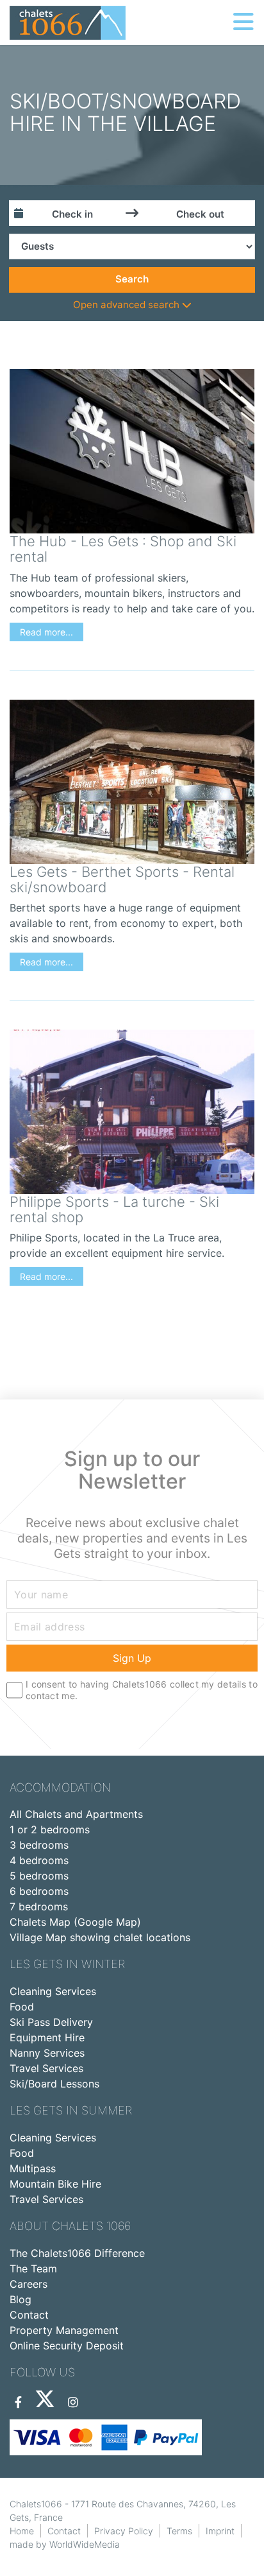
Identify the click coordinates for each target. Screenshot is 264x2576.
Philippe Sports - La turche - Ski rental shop (114, 1209)
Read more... (46, 632)
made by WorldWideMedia (65, 2544)
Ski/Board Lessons (54, 2084)
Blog (21, 2299)
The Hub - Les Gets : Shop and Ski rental (123, 549)
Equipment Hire (47, 2037)
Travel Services (46, 2068)
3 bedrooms (39, 1845)
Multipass (33, 2168)
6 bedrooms (39, 1891)
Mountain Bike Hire (55, 2184)
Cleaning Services (53, 1991)
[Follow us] (18, 2403)
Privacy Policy (124, 2531)
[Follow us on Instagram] (73, 2403)
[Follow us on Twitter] (45, 2403)
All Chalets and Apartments (76, 1814)
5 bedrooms (39, 1876)
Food (22, 2007)
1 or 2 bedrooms (50, 1829)
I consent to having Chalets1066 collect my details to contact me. (142, 1690)
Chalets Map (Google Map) (75, 1922)
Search (132, 279)
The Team (33, 2269)
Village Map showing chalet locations (100, 1937)
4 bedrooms (39, 1860)
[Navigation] (243, 22)
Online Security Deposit (67, 2346)
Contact (29, 2315)
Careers (29, 2284)
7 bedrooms (39, 1906)
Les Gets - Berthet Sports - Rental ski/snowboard (122, 879)
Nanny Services (47, 2053)
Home (22, 2531)
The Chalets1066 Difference (77, 2253)
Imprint (220, 2531)
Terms (179, 2531)
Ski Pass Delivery (51, 2022)
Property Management (64, 2330)
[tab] (132, 305)
